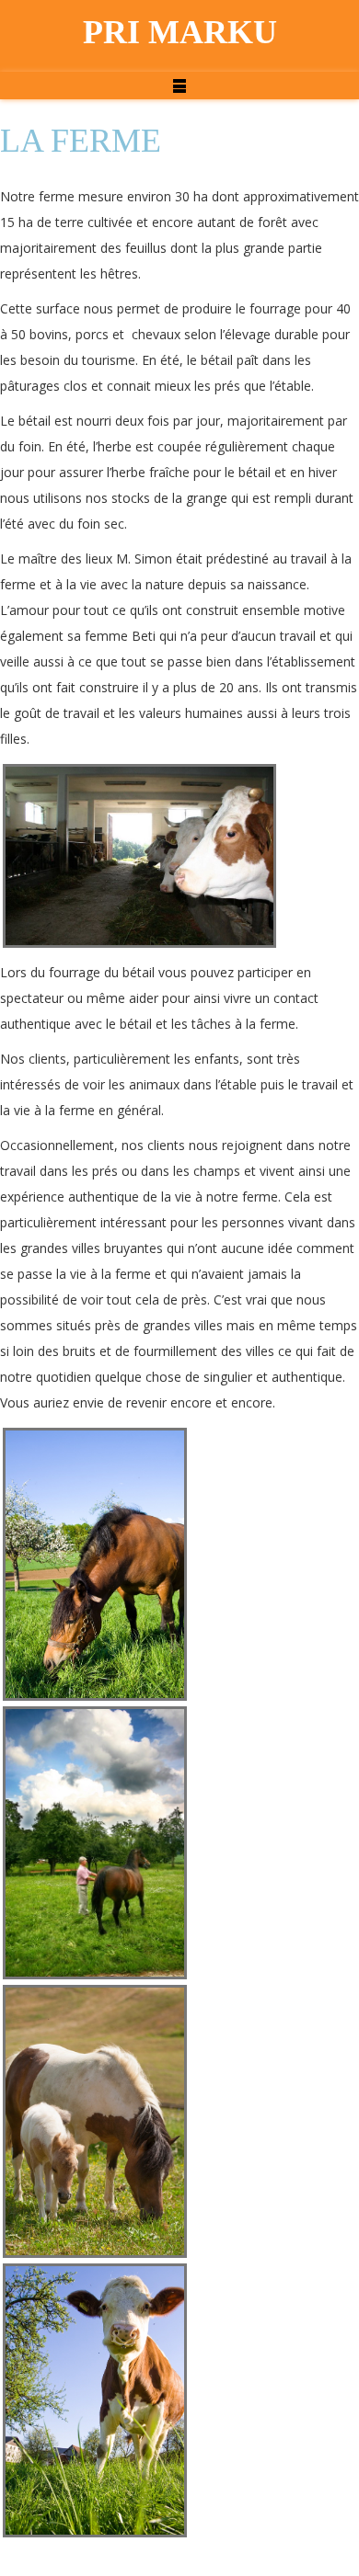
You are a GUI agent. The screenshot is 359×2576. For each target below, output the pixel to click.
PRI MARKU (180, 32)
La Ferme (81, 141)
